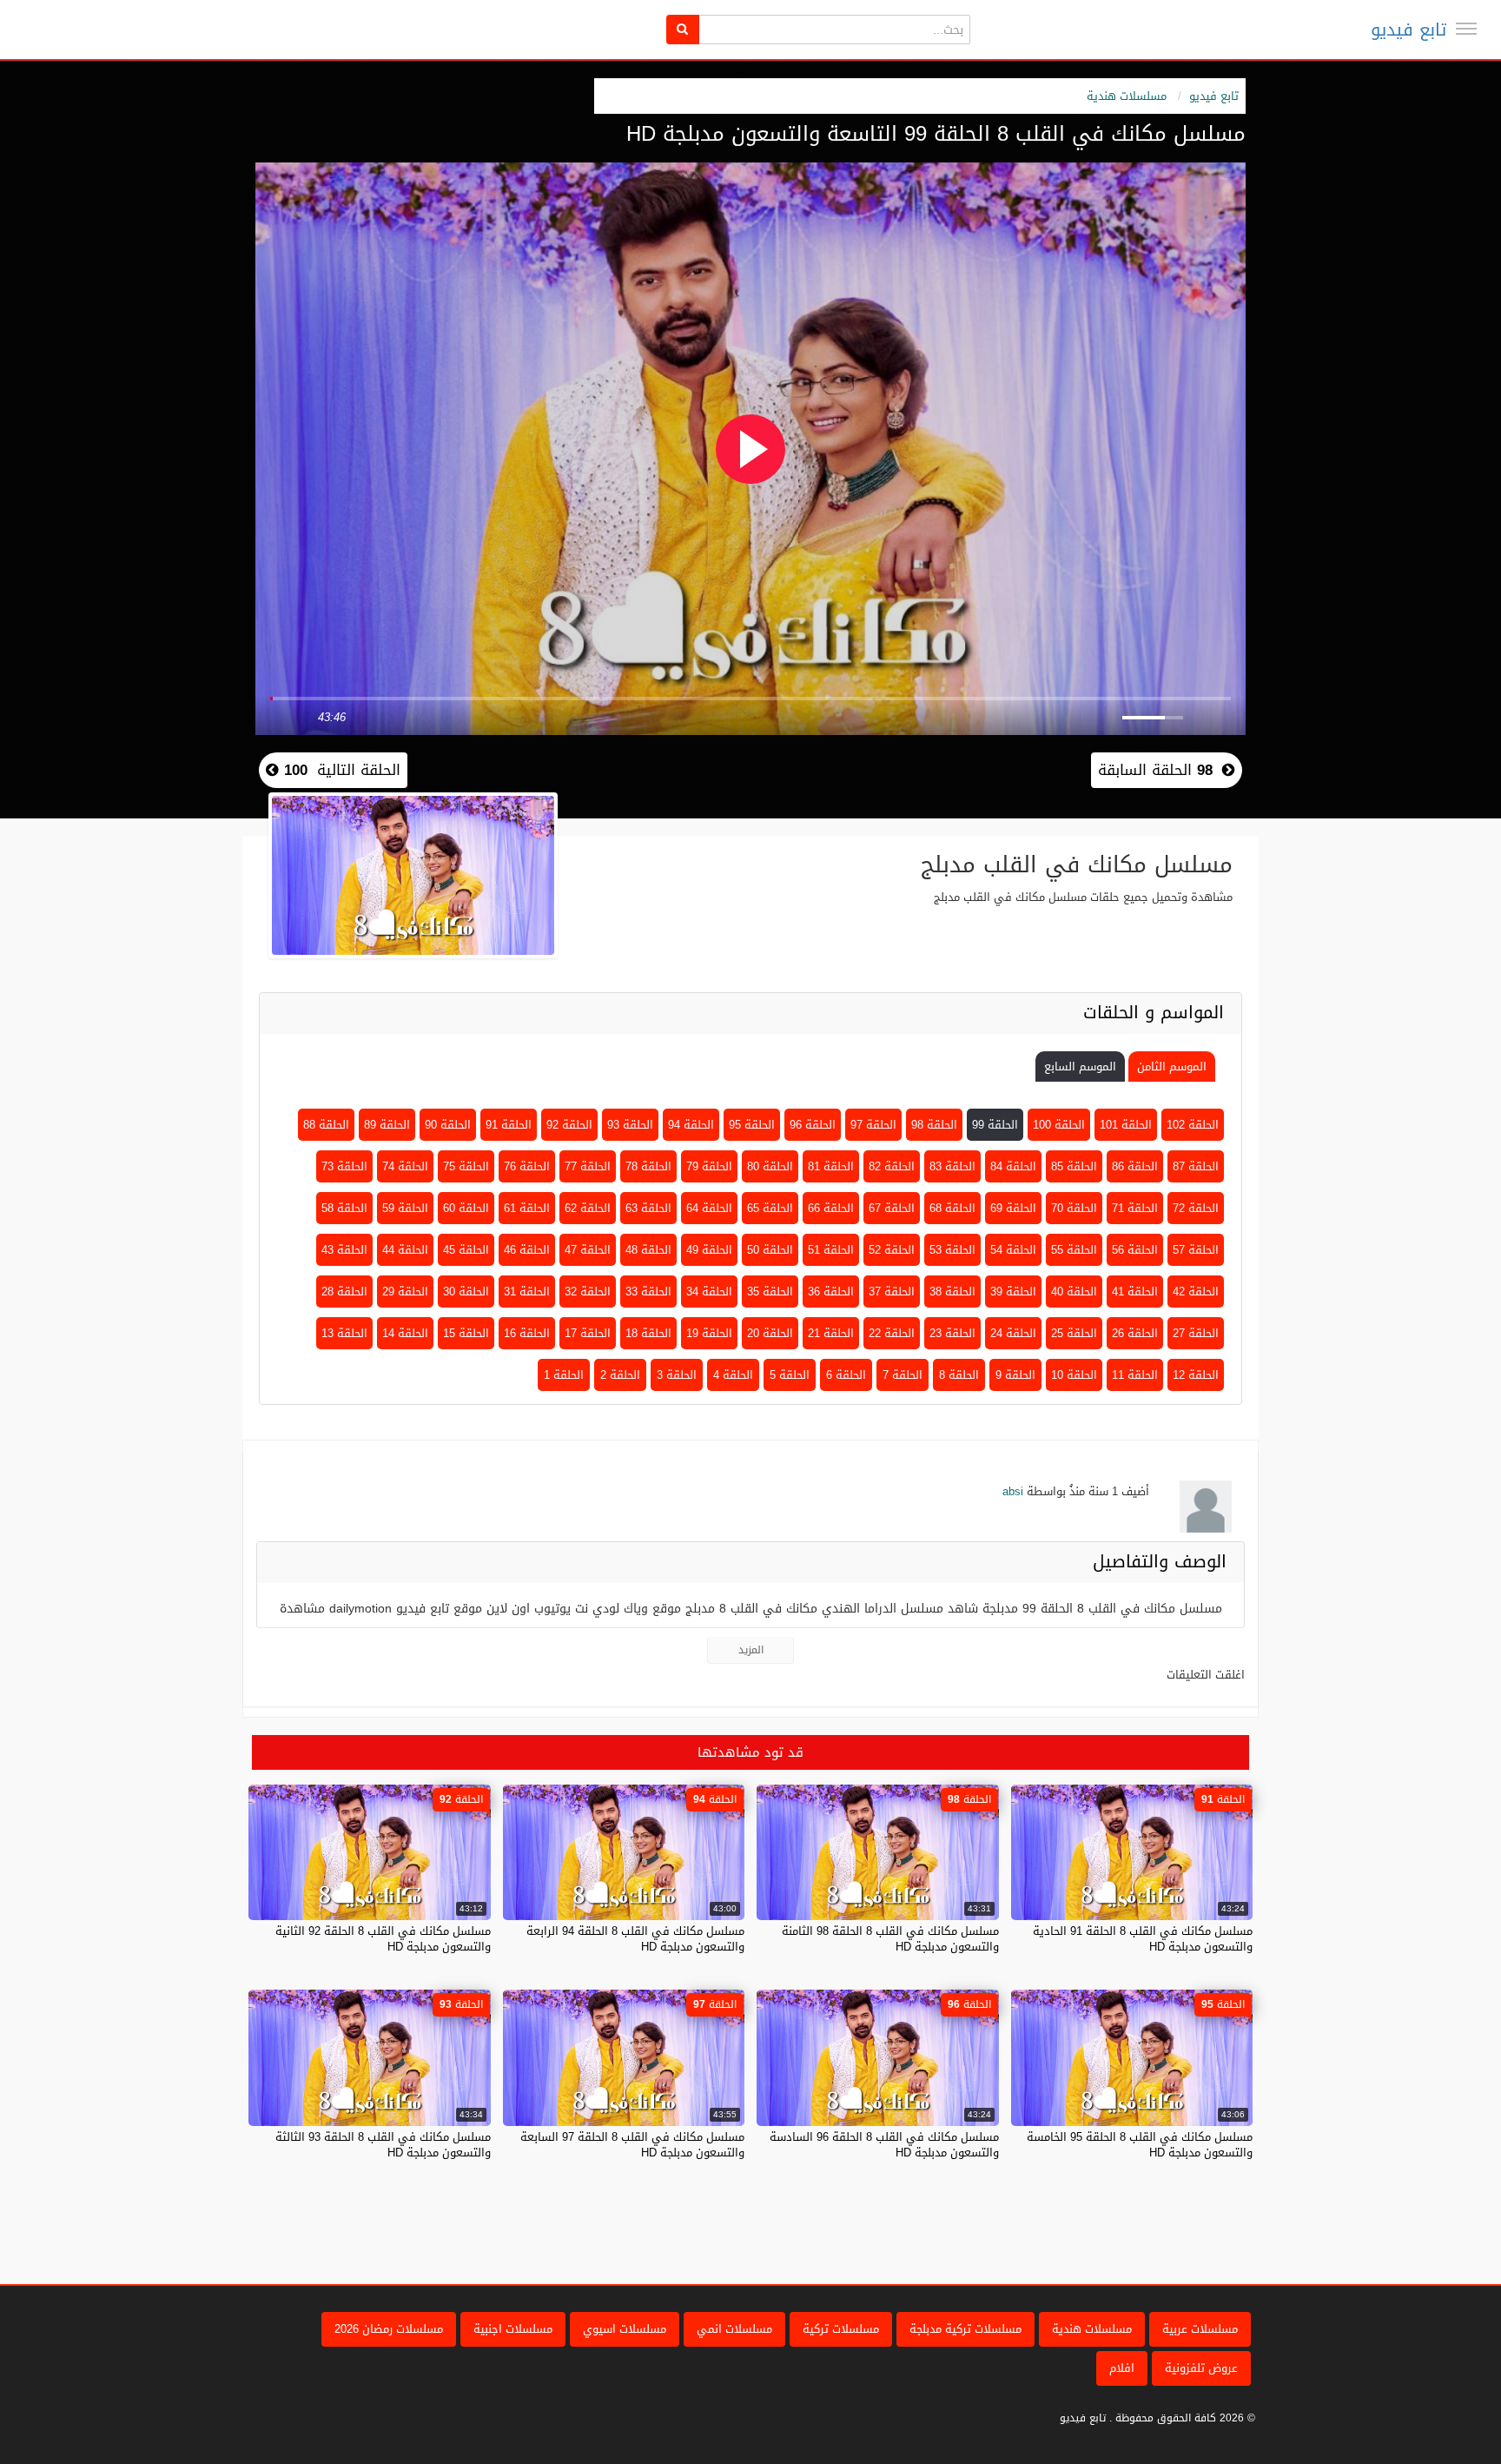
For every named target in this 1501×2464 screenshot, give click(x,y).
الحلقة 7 (903, 1375)
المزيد (751, 1650)
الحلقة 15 (466, 1333)
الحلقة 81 (831, 1166)
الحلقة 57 (1196, 1250)
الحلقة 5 (790, 1375)
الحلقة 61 (527, 1208)
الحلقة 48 (648, 1250)
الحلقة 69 (1013, 1208)
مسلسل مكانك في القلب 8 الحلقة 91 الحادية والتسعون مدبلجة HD (1143, 1939)
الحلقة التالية (340, 770)
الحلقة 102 (1193, 1125)
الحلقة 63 (648, 1208)
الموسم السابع (1080, 1066)
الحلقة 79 (709, 1166)
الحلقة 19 (709, 1333)
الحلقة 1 (564, 1375)
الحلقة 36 (831, 1292)
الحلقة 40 (1074, 1292)
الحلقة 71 (1135, 1208)
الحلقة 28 (344, 1292)
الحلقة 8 (959, 1375)
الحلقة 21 (831, 1333)
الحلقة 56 (1135, 1250)
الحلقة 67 (892, 1208)
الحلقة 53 (952, 1250)
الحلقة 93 (630, 1125)
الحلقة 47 (588, 1250)
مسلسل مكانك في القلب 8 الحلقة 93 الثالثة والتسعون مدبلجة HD (383, 2145)
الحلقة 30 (466, 1292)
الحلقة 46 (527, 1250)
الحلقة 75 (466, 1166)
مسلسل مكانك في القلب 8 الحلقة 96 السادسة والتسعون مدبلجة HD (884, 2145)
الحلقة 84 (1013, 1166)
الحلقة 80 (770, 1166)
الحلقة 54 (1013, 1250)
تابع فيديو (1408, 30)
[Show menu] (1466, 29)
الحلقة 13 (344, 1333)
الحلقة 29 (405, 1292)
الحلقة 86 (1135, 1166)
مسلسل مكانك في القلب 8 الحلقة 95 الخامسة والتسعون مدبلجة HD (1140, 2145)
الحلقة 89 (387, 1125)
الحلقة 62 (588, 1208)
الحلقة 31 (527, 1292)
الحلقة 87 (1196, 1166)
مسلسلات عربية (1200, 2329)
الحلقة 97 (873, 1125)
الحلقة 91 (509, 1125)
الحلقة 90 (448, 1125)
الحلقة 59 (405, 1208)
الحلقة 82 (892, 1166)
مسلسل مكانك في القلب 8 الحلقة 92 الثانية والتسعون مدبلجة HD (383, 1939)
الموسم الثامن (1172, 1066)
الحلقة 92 (569, 1125)
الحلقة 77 (588, 1166)
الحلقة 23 (952, 1333)
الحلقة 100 (1059, 1125)
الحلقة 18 (648, 1333)
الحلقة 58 (344, 1208)
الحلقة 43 (344, 1250)
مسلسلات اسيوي (625, 2329)
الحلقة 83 (952, 1166)
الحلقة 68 (952, 1208)
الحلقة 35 (770, 1292)
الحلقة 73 (344, 1166)
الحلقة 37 (892, 1292)
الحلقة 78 (648, 1166)
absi (1013, 1491)
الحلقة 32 (588, 1292)
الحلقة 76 (527, 1166)
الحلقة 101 (1126, 1125)
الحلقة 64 (709, 1208)
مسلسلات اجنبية (513, 2329)
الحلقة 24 (1013, 1333)
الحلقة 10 (1074, 1375)
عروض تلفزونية (1201, 2368)
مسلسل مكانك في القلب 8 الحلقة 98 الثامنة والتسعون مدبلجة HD (890, 1939)
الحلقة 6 (846, 1375)
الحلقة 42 (1196, 1292)
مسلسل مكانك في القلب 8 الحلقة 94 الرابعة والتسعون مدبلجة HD (635, 1939)
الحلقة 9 (1015, 1375)
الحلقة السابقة (1155, 770)
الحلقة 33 (648, 1292)
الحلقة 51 (831, 1250)
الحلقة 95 (752, 1125)
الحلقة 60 (466, 1208)
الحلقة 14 (405, 1333)
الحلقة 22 (892, 1333)
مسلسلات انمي (734, 2329)
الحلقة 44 (405, 1250)
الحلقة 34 (709, 1292)
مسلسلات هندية (1127, 96)
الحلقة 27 (1196, 1333)
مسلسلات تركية (841, 2329)
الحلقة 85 (1074, 1166)
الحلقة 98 (934, 1125)
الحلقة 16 (527, 1333)
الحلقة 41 (1135, 1292)
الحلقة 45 (466, 1250)
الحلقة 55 (1074, 1250)
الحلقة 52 (892, 1250)
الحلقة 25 (1074, 1333)
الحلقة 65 (770, 1208)
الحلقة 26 (1135, 1333)
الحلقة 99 (995, 1125)
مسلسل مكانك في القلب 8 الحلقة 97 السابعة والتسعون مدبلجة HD (632, 2145)
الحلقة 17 (588, 1333)
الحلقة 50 (770, 1250)
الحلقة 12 (1196, 1375)
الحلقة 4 (733, 1375)
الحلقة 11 (1135, 1375)
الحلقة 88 (326, 1125)
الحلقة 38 (952, 1292)
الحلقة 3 (677, 1375)
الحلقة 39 (1013, 1292)
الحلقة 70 (1074, 1208)
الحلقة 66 (831, 1208)
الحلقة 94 (691, 1125)
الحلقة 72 (1196, 1208)
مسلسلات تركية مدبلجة (965, 2329)
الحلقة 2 (620, 1375)
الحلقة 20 (770, 1333)
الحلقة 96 (813, 1125)
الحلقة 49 (709, 1250)
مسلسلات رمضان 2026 (389, 2329)
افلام (1122, 2368)
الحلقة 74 (405, 1166)
